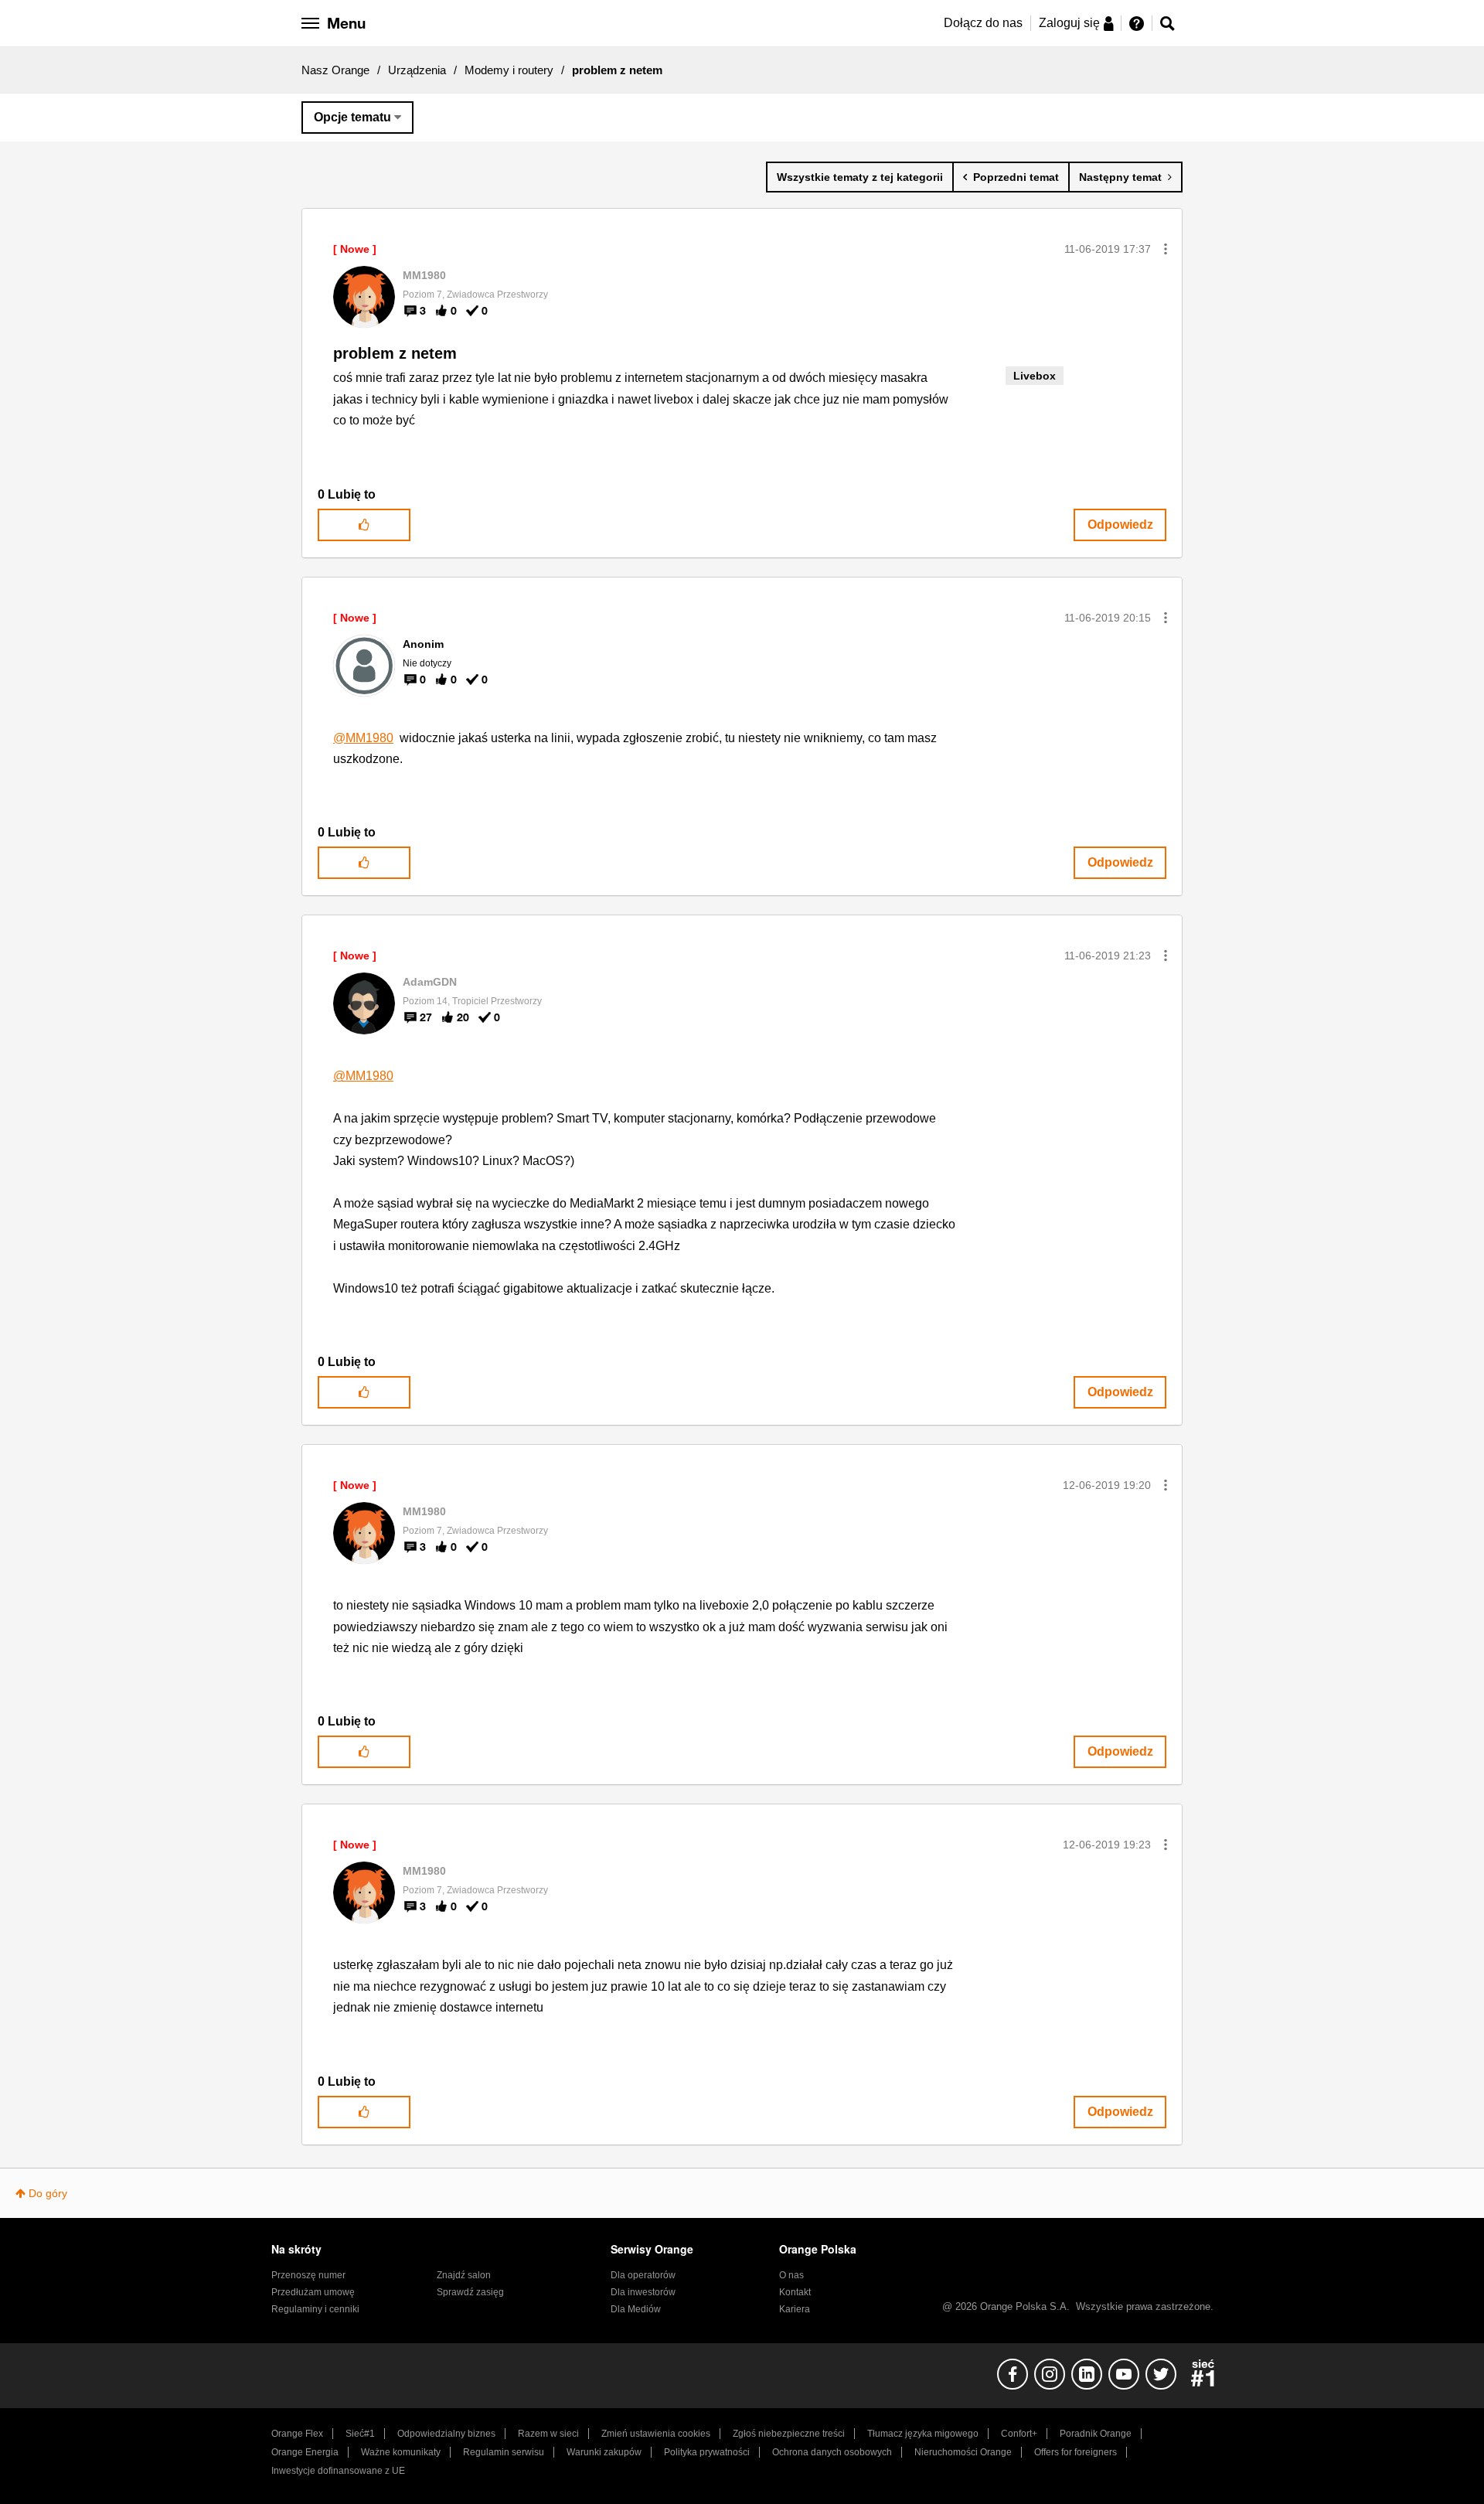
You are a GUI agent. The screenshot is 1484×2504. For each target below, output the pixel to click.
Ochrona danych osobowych (832, 2452)
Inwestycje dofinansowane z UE (338, 2471)
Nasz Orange (335, 70)
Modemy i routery (509, 70)
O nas (791, 2275)
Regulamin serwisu (504, 2452)
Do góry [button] (48, 2193)
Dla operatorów (643, 2275)
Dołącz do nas (983, 23)
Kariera (795, 2309)
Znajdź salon (464, 2275)
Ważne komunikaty (401, 2452)
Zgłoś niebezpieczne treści (789, 2434)
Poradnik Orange (1096, 2434)
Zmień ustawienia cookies (656, 2434)
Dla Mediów (636, 2309)
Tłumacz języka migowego (923, 2434)
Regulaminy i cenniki (315, 2309)
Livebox (1035, 376)
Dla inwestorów (643, 2292)
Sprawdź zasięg (470, 2292)
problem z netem (395, 353)
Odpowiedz (1120, 525)
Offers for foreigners (1076, 2452)
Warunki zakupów (604, 2452)
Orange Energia (305, 2452)
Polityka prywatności (707, 2452)
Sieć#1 (360, 2434)
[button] (1166, 249)
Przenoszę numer (308, 2275)
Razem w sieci (548, 2434)
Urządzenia (417, 70)
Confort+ (1019, 2434)
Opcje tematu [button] (352, 117)
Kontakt (795, 2292)
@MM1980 (363, 738)
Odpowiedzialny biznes (446, 2434)
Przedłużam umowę (313, 2292)
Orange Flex (297, 2434)
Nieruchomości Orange (963, 2452)
